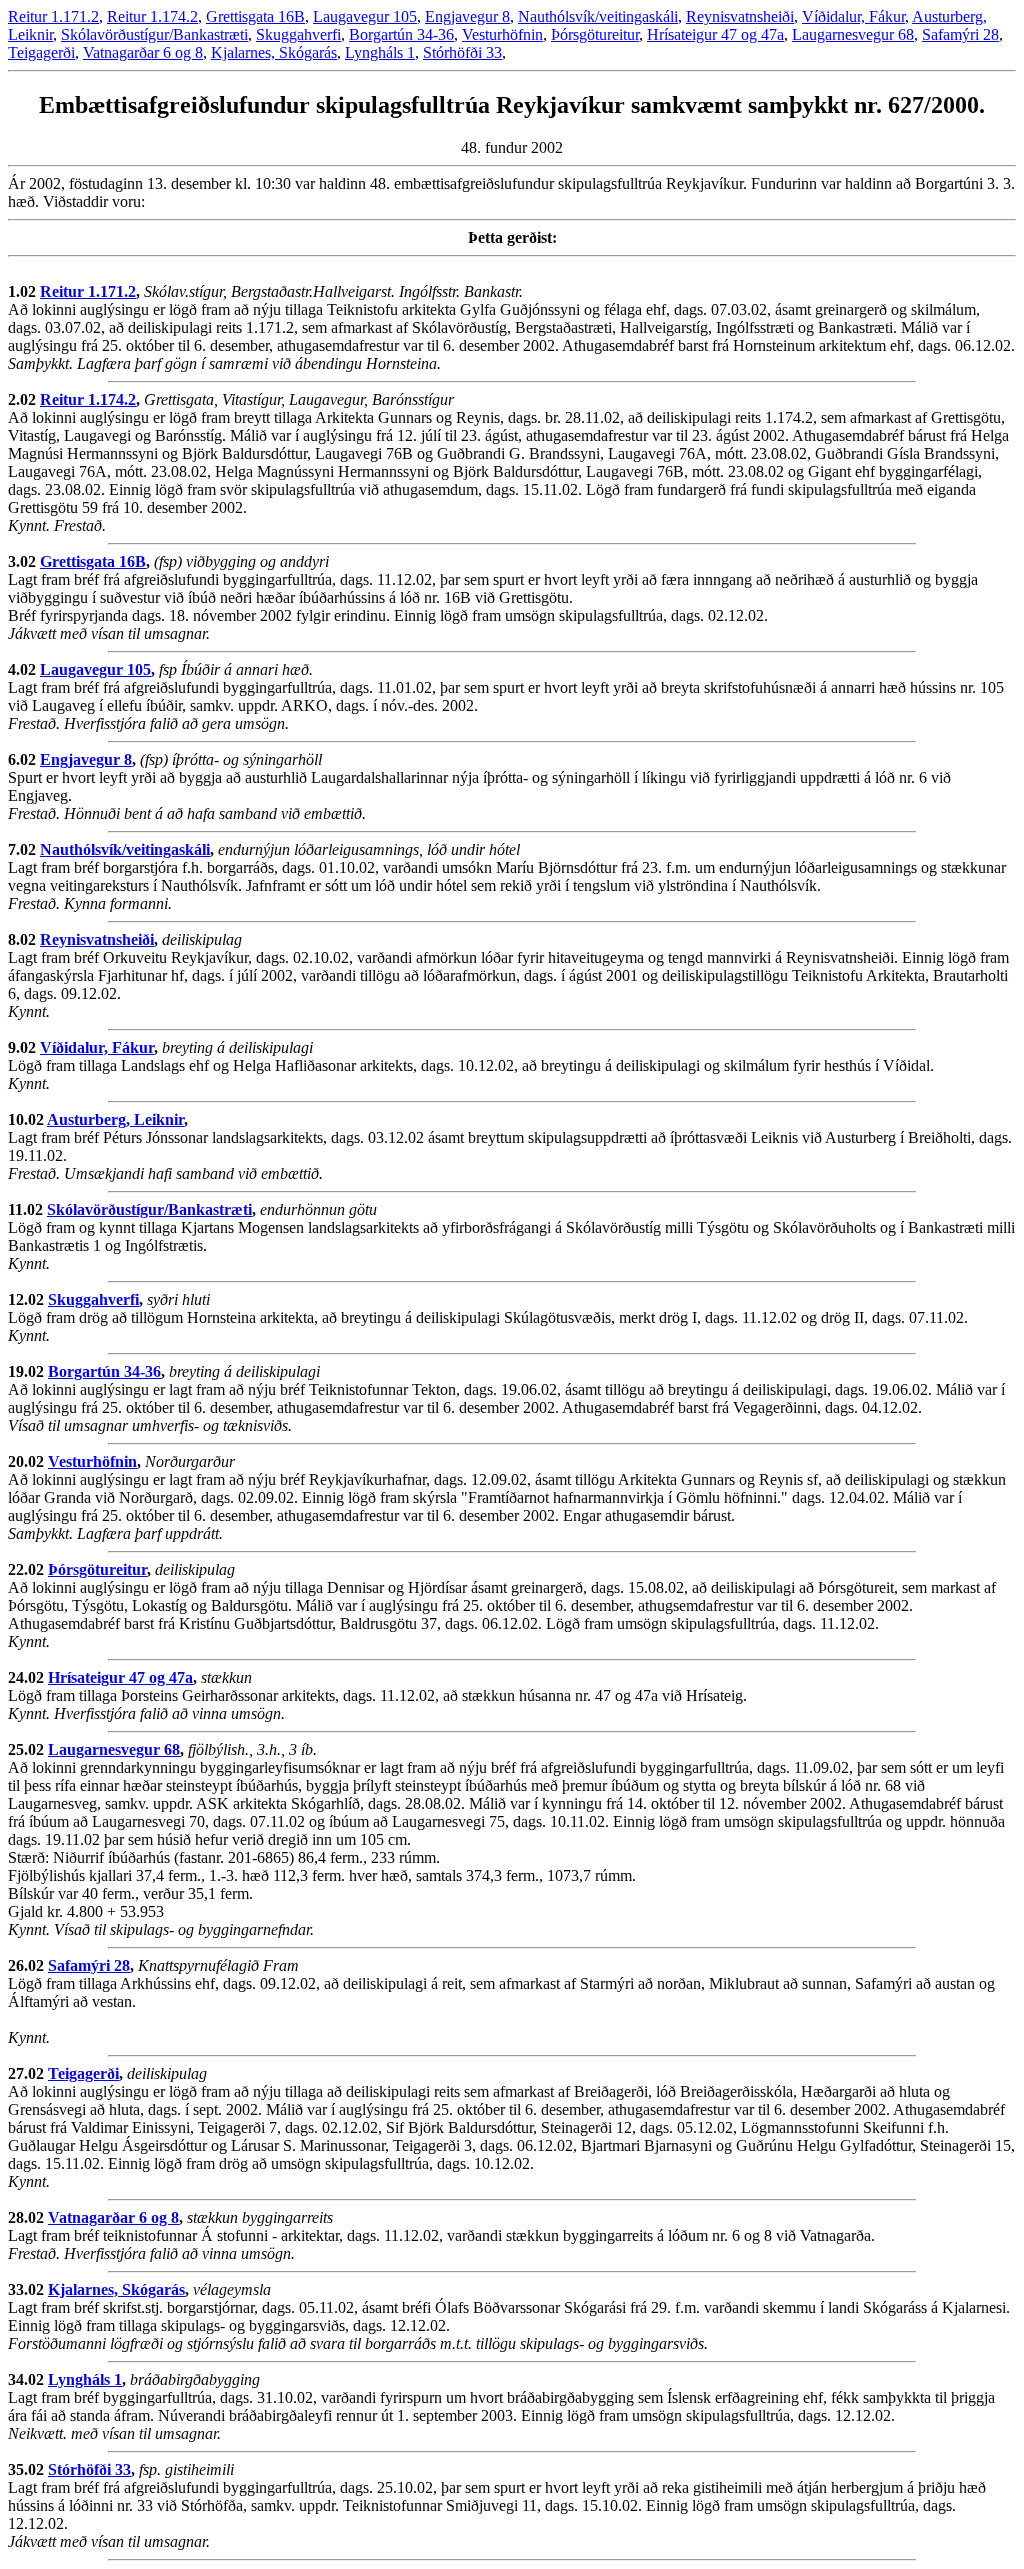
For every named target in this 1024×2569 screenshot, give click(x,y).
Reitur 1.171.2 (53, 16)
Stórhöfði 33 (462, 52)
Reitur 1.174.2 (152, 16)
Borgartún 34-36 (401, 34)
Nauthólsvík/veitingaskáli (598, 16)
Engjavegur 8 (467, 16)
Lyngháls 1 (380, 52)
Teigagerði (41, 52)
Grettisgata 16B (255, 16)
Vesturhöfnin (502, 34)
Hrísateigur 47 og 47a (715, 34)
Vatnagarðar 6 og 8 (143, 52)
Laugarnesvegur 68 (853, 34)
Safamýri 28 (960, 34)
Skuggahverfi (298, 34)
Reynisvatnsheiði (740, 16)
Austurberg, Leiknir (115, 1119)
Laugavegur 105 (365, 16)
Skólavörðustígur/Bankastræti (154, 34)
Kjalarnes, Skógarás (274, 52)
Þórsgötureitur (595, 34)
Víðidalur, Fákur (853, 16)
